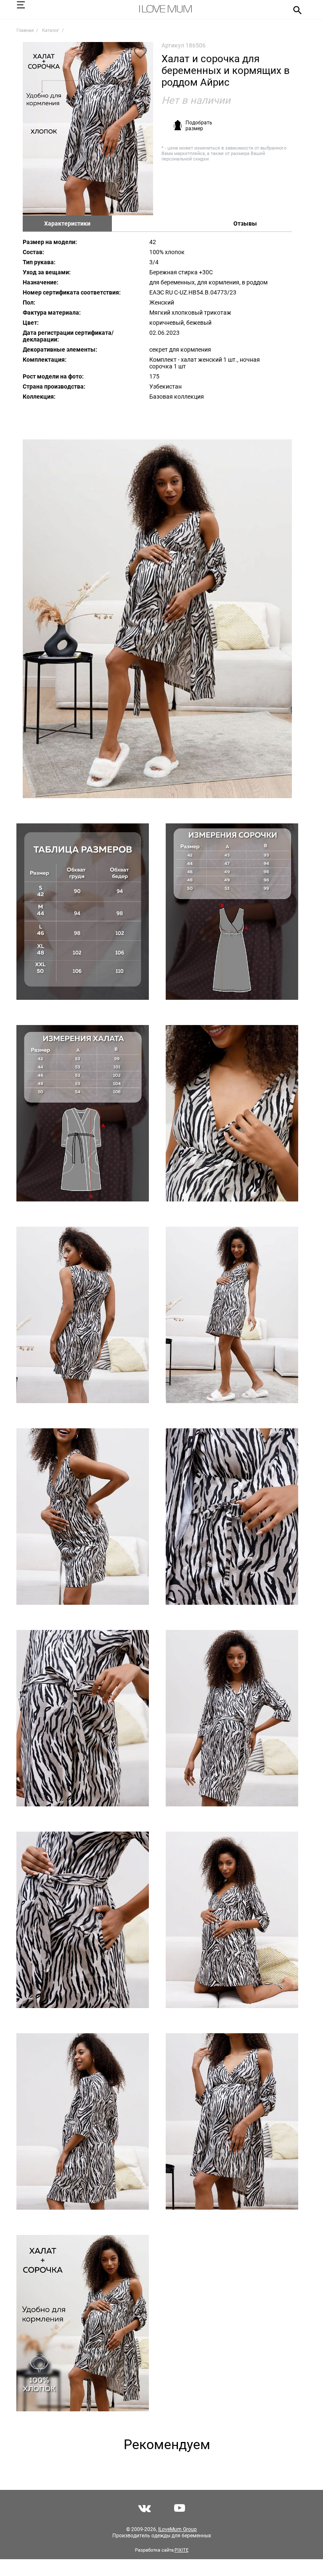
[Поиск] (295, 10)
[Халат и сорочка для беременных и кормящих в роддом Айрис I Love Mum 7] (83, 1315)
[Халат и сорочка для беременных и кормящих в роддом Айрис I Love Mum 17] (83, 2323)
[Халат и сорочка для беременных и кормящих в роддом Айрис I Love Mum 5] (83, 1113)
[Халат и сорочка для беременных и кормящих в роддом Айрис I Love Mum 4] (232, 912)
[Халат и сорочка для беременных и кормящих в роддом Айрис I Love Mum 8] (232, 1315)
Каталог (51, 30)
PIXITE (181, 2550)
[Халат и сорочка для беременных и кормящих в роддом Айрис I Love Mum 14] (232, 1920)
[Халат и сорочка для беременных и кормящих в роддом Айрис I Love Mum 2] (157, 619)
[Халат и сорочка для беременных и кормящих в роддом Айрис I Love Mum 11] (83, 1718)
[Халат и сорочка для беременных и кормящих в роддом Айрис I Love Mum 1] (88, 129)
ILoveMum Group (177, 2529)
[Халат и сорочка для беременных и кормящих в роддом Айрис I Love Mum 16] (232, 2121)
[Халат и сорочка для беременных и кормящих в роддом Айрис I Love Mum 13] (83, 1920)
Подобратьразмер (199, 126)
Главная (25, 30)
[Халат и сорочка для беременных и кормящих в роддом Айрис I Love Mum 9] (83, 1517)
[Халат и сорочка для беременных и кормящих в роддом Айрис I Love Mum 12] (232, 1718)
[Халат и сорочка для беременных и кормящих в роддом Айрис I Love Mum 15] (83, 2121)
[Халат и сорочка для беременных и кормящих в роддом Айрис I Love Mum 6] (232, 1113)
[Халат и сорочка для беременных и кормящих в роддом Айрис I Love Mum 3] (83, 912)
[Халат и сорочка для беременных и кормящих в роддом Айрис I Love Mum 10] (232, 1517)
